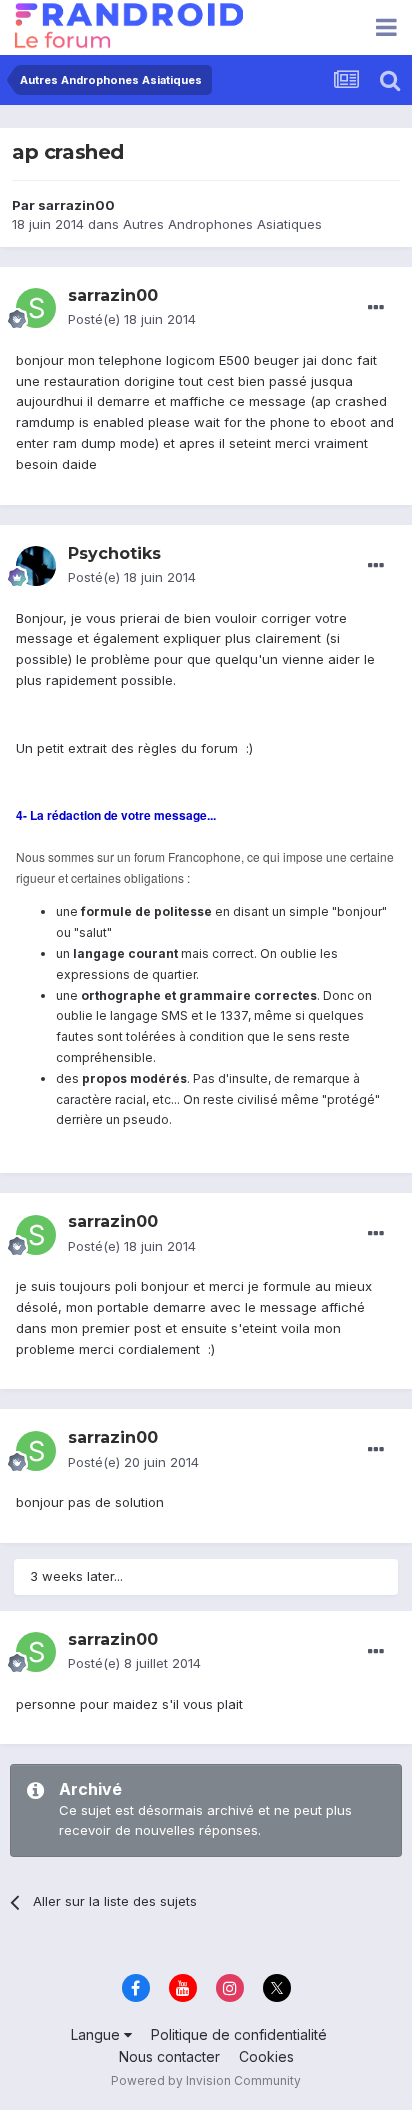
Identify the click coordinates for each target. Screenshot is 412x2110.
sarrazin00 (76, 205)
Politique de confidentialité (239, 2034)
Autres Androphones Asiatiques (222, 224)
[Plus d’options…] (376, 308)
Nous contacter (169, 2056)
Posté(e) (132, 319)
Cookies (266, 2056)
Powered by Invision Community (206, 2080)
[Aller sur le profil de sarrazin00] (36, 308)
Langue (97, 2034)
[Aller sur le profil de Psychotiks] (36, 566)
